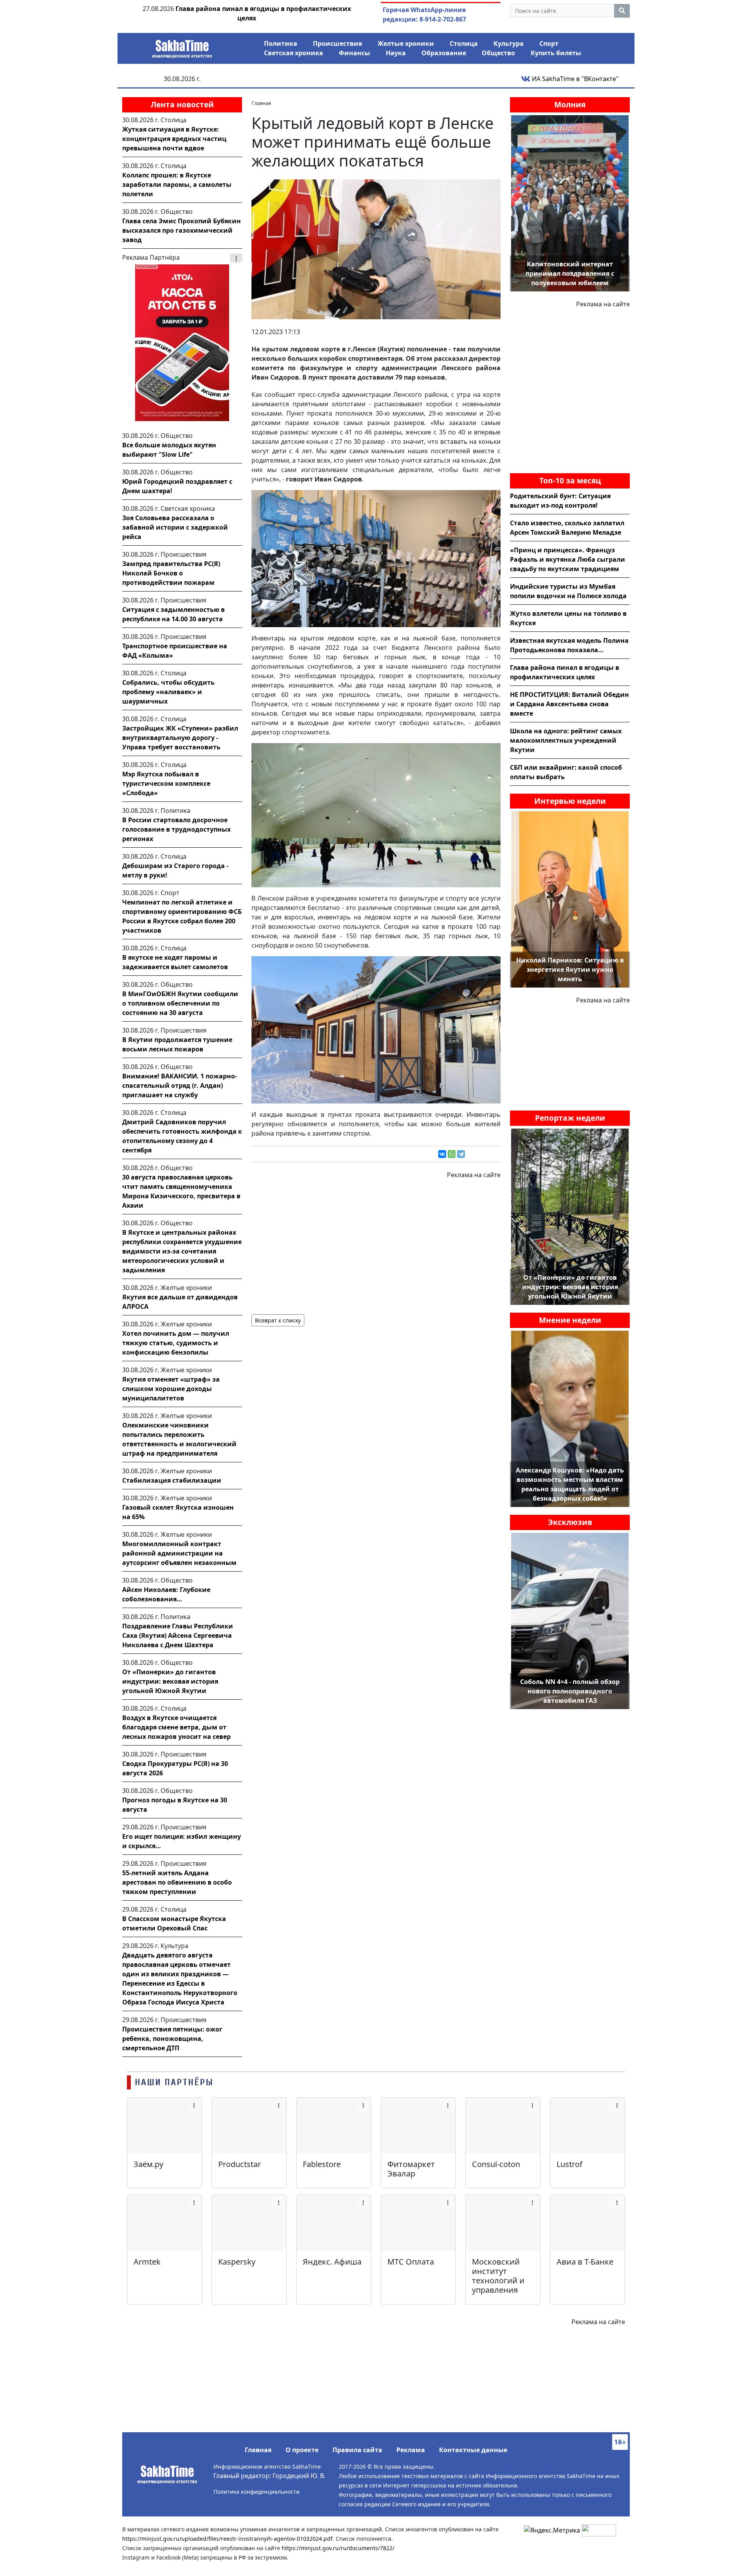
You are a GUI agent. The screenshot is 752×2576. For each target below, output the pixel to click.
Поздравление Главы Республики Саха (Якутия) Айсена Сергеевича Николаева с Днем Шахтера (178, 1635)
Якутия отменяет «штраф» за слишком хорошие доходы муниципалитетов (171, 1389)
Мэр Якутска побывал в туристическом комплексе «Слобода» (166, 783)
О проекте (302, 2450)
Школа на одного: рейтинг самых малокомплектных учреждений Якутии (566, 740)
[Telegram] (461, 1154)
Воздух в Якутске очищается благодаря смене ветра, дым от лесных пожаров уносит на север (176, 1727)
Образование (444, 53)
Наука (396, 53)
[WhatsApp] (452, 1154)
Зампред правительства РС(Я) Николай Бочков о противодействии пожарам (171, 573)
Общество (498, 53)
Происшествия (337, 43)
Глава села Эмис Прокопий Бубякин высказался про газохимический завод (182, 230)
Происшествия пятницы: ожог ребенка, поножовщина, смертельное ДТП (172, 2039)
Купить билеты (556, 53)
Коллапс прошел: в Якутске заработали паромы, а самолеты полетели (177, 185)
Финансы (354, 53)
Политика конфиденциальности (257, 2492)
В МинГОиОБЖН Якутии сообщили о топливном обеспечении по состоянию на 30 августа (180, 1003)
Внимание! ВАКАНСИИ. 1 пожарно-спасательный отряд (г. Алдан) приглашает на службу (180, 1085)
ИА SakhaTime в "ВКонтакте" (575, 79)
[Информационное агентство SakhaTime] (182, 46)
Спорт (549, 43)
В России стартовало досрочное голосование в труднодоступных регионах (176, 829)
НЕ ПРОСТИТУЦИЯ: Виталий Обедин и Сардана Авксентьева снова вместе (569, 704)
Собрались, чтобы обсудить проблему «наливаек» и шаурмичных (168, 692)
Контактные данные (473, 2450)
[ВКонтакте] (442, 1154)
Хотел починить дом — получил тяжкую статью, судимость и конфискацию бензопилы (176, 1343)
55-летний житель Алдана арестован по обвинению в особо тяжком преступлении (177, 1882)
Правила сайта (357, 2450)
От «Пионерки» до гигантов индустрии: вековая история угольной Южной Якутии (170, 1681)
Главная (258, 2450)
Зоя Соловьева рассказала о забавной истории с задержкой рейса (175, 527)
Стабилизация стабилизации (172, 1480)
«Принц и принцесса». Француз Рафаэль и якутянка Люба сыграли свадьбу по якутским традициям (568, 559)
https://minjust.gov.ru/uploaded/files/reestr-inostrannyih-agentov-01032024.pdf (227, 2539)
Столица (464, 43)
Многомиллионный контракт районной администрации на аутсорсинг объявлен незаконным (179, 1553)
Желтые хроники (406, 43)
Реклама (411, 2450)
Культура (509, 43)
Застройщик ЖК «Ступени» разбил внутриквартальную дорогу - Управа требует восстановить (180, 738)
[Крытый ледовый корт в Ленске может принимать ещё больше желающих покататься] (376, 249)
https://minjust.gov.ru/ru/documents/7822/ (338, 2548)
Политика (281, 43)
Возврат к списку (278, 1320)
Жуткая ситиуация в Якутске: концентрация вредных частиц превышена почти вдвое (174, 139)
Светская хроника (294, 53)
